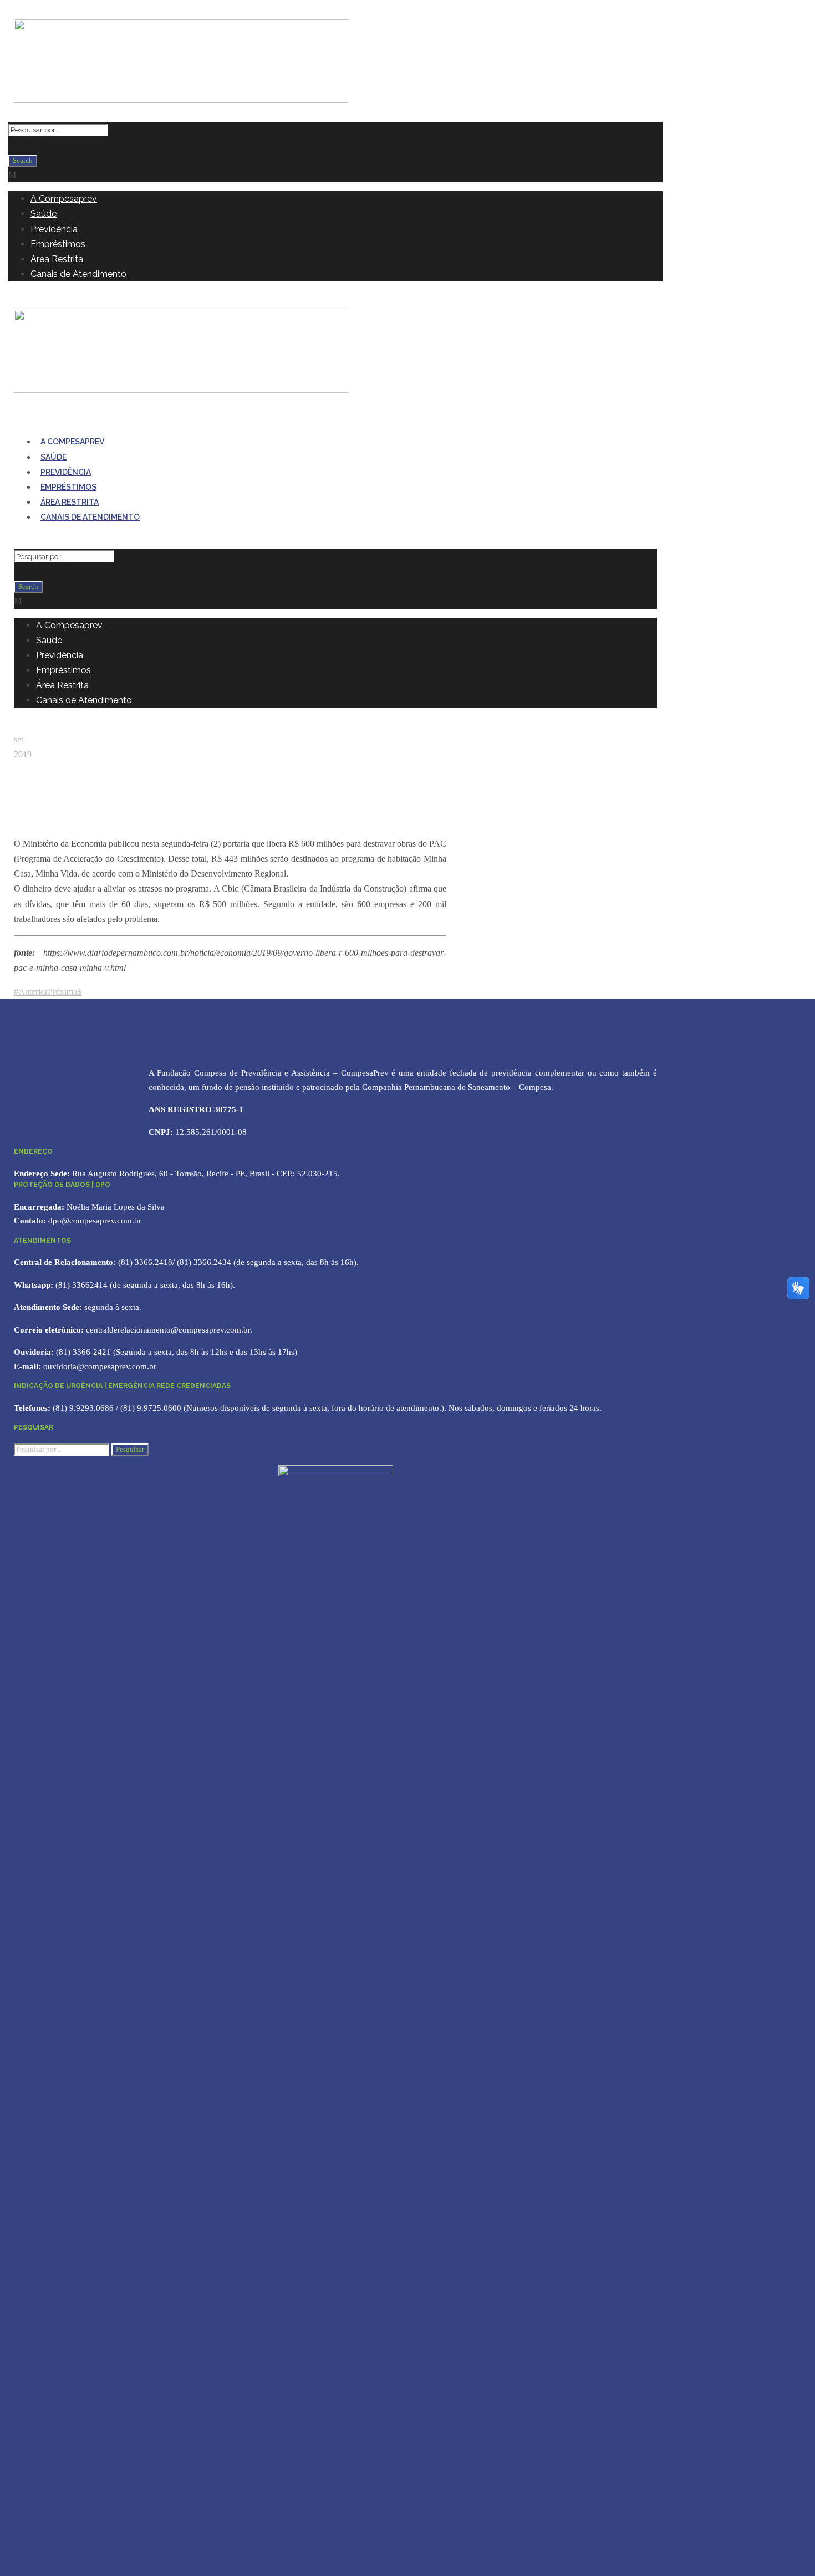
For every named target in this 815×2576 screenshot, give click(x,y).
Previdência (54, 229)
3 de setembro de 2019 (58, 829)
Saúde (44, 214)
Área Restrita (57, 259)
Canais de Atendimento (78, 274)
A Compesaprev (64, 199)
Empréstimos (58, 244)
